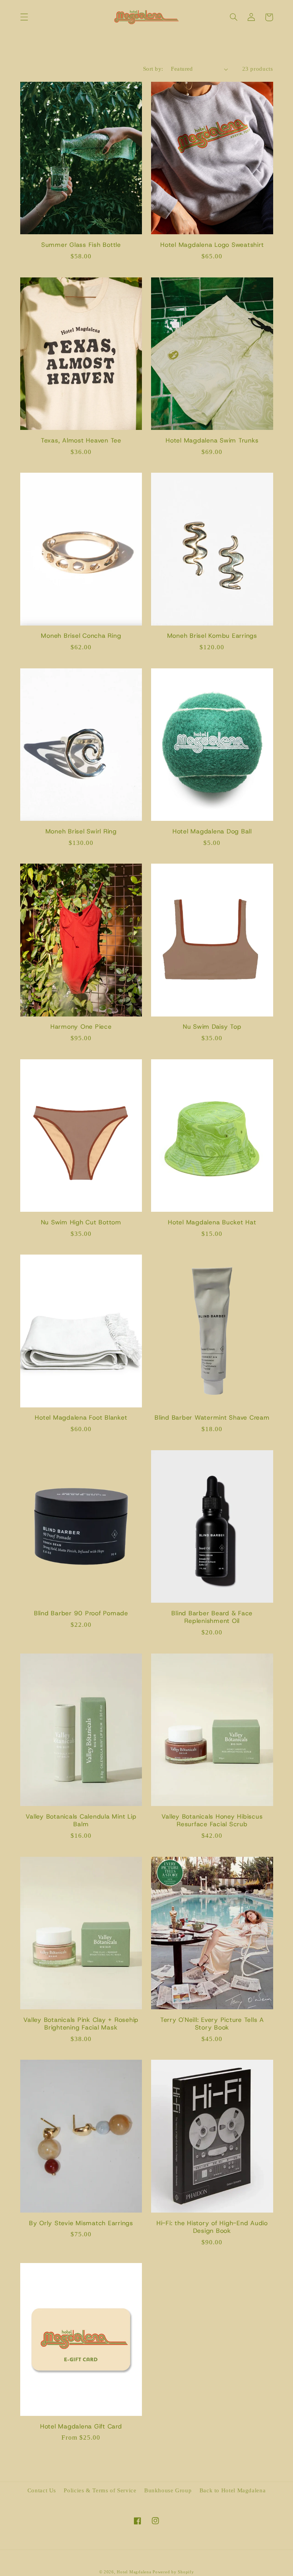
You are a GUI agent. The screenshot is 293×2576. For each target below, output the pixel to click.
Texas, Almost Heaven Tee (81, 441)
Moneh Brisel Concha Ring (81, 636)
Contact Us (42, 2490)
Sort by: (153, 69)
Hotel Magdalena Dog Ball (212, 832)
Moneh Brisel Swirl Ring (81, 832)
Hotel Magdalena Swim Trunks (212, 441)
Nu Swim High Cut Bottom (81, 1222)
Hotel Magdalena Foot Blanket (81, 1418)
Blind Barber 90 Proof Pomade (81, 1613)
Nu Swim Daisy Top (212, 1027)
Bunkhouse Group (168, 2490)
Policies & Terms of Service (100, 2490)
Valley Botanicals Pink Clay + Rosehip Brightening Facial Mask (81, 2024)
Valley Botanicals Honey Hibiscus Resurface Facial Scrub (212, 1821)
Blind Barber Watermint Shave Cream (212, 1418)
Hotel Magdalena (134, 2572)
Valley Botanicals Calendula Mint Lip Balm (81, 1821)
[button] (24, 17)
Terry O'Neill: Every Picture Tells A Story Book (212, 2024)
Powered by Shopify (173, 2572)
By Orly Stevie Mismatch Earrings (81, 2223)
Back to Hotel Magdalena (233, 2490)
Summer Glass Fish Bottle (81, 245)
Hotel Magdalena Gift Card (81, 2427)
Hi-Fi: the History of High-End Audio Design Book (212, 2227)
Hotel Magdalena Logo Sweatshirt (212, 245)
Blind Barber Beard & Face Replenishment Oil (212, 1617)
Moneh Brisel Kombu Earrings (212, 636)
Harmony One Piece (81, 1027)
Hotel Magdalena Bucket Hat (212, 1222)
